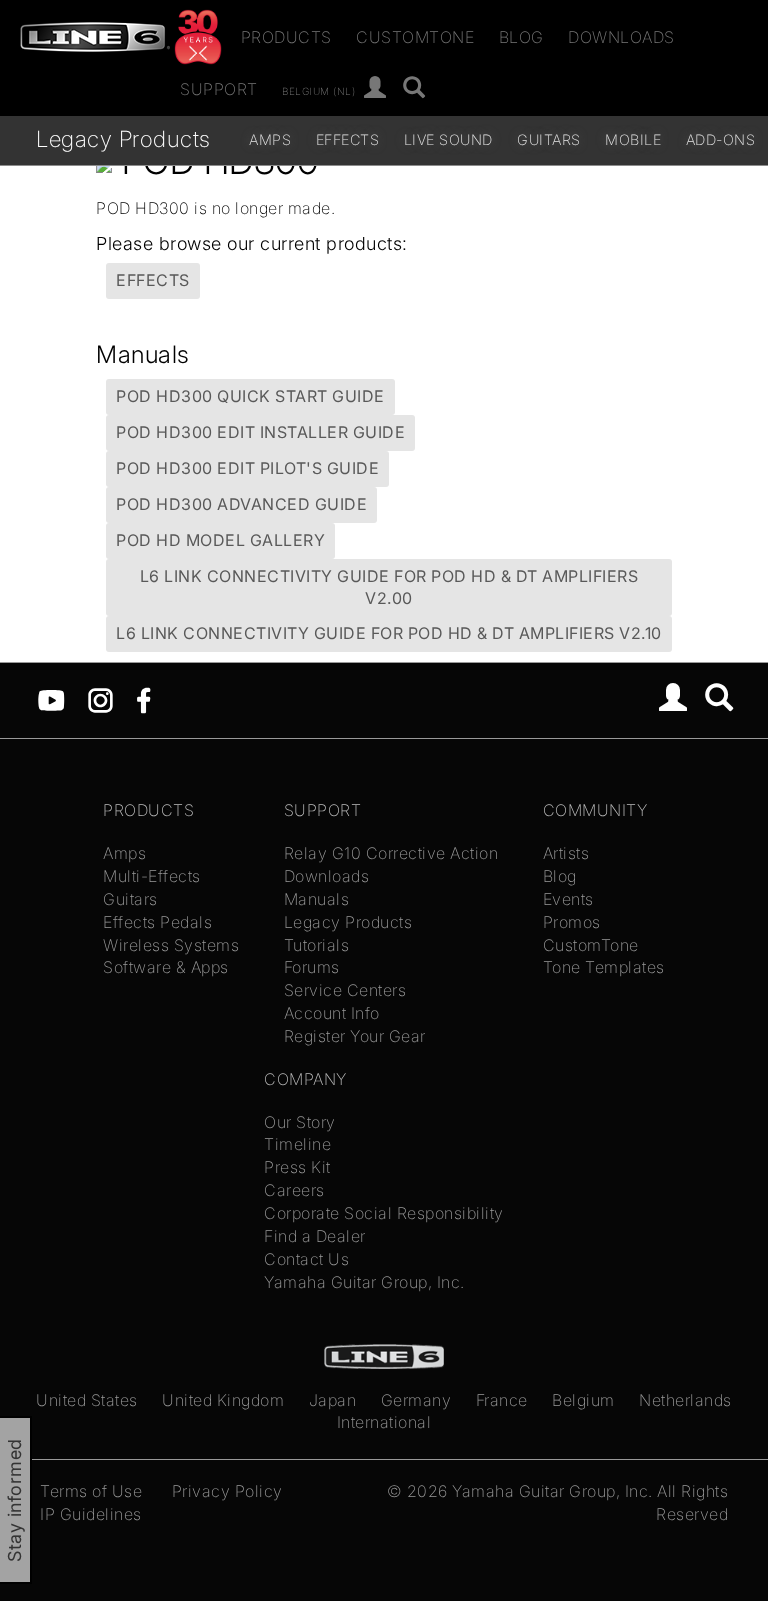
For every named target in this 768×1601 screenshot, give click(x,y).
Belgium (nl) (318, 90)
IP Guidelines (91, 1514)
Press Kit (297, 1167)
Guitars (549, 139)
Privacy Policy (227, 1491)
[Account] (375, 88)
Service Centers (345, 990)
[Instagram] (100, 699)
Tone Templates (604, 967)
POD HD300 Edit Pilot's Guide (247, 468)
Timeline (297, 1144)
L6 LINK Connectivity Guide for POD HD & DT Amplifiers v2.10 (389, 633)
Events (568, 899)
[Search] (414, 88)
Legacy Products (123, 138)
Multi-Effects (152, 876)
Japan (333, 1400)
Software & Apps (166, 967)
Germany (416, 1400)
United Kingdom (223, 1400)
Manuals (317, 899)
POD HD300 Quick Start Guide (250, 396)
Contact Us (306, 1259)
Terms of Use (91, 1491)
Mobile (633, 139)
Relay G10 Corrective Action (391, 853)
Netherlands (685, 1400)
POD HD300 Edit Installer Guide (260, 432)
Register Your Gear (355, 1036)
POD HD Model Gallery (220, 540)
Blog (521, 37)
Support (219, 89)
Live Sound (448, 139)
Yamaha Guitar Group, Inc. (364, 1282)
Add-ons (721, 139)
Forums (312, 967)
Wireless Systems (171, 945)
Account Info (332, 1013)
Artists (566, 853)
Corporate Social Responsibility (384, 1213)
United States (87, 1400)
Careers (294, 1190)
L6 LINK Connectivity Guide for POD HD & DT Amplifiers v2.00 (389, 587)
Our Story (300, 1122)
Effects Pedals (157, 922)
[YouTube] (51, 699)
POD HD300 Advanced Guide (241, 504)
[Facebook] (143, 699)
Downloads (621, 37)
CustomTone (415, 37)
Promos (572, 922)
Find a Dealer (315, 1236)
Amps (270, 139)
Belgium (583, 1400)
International (384, 1422)
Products (286, 37)
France (502, 1400)
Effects (348, 139)
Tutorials (317, 945)
